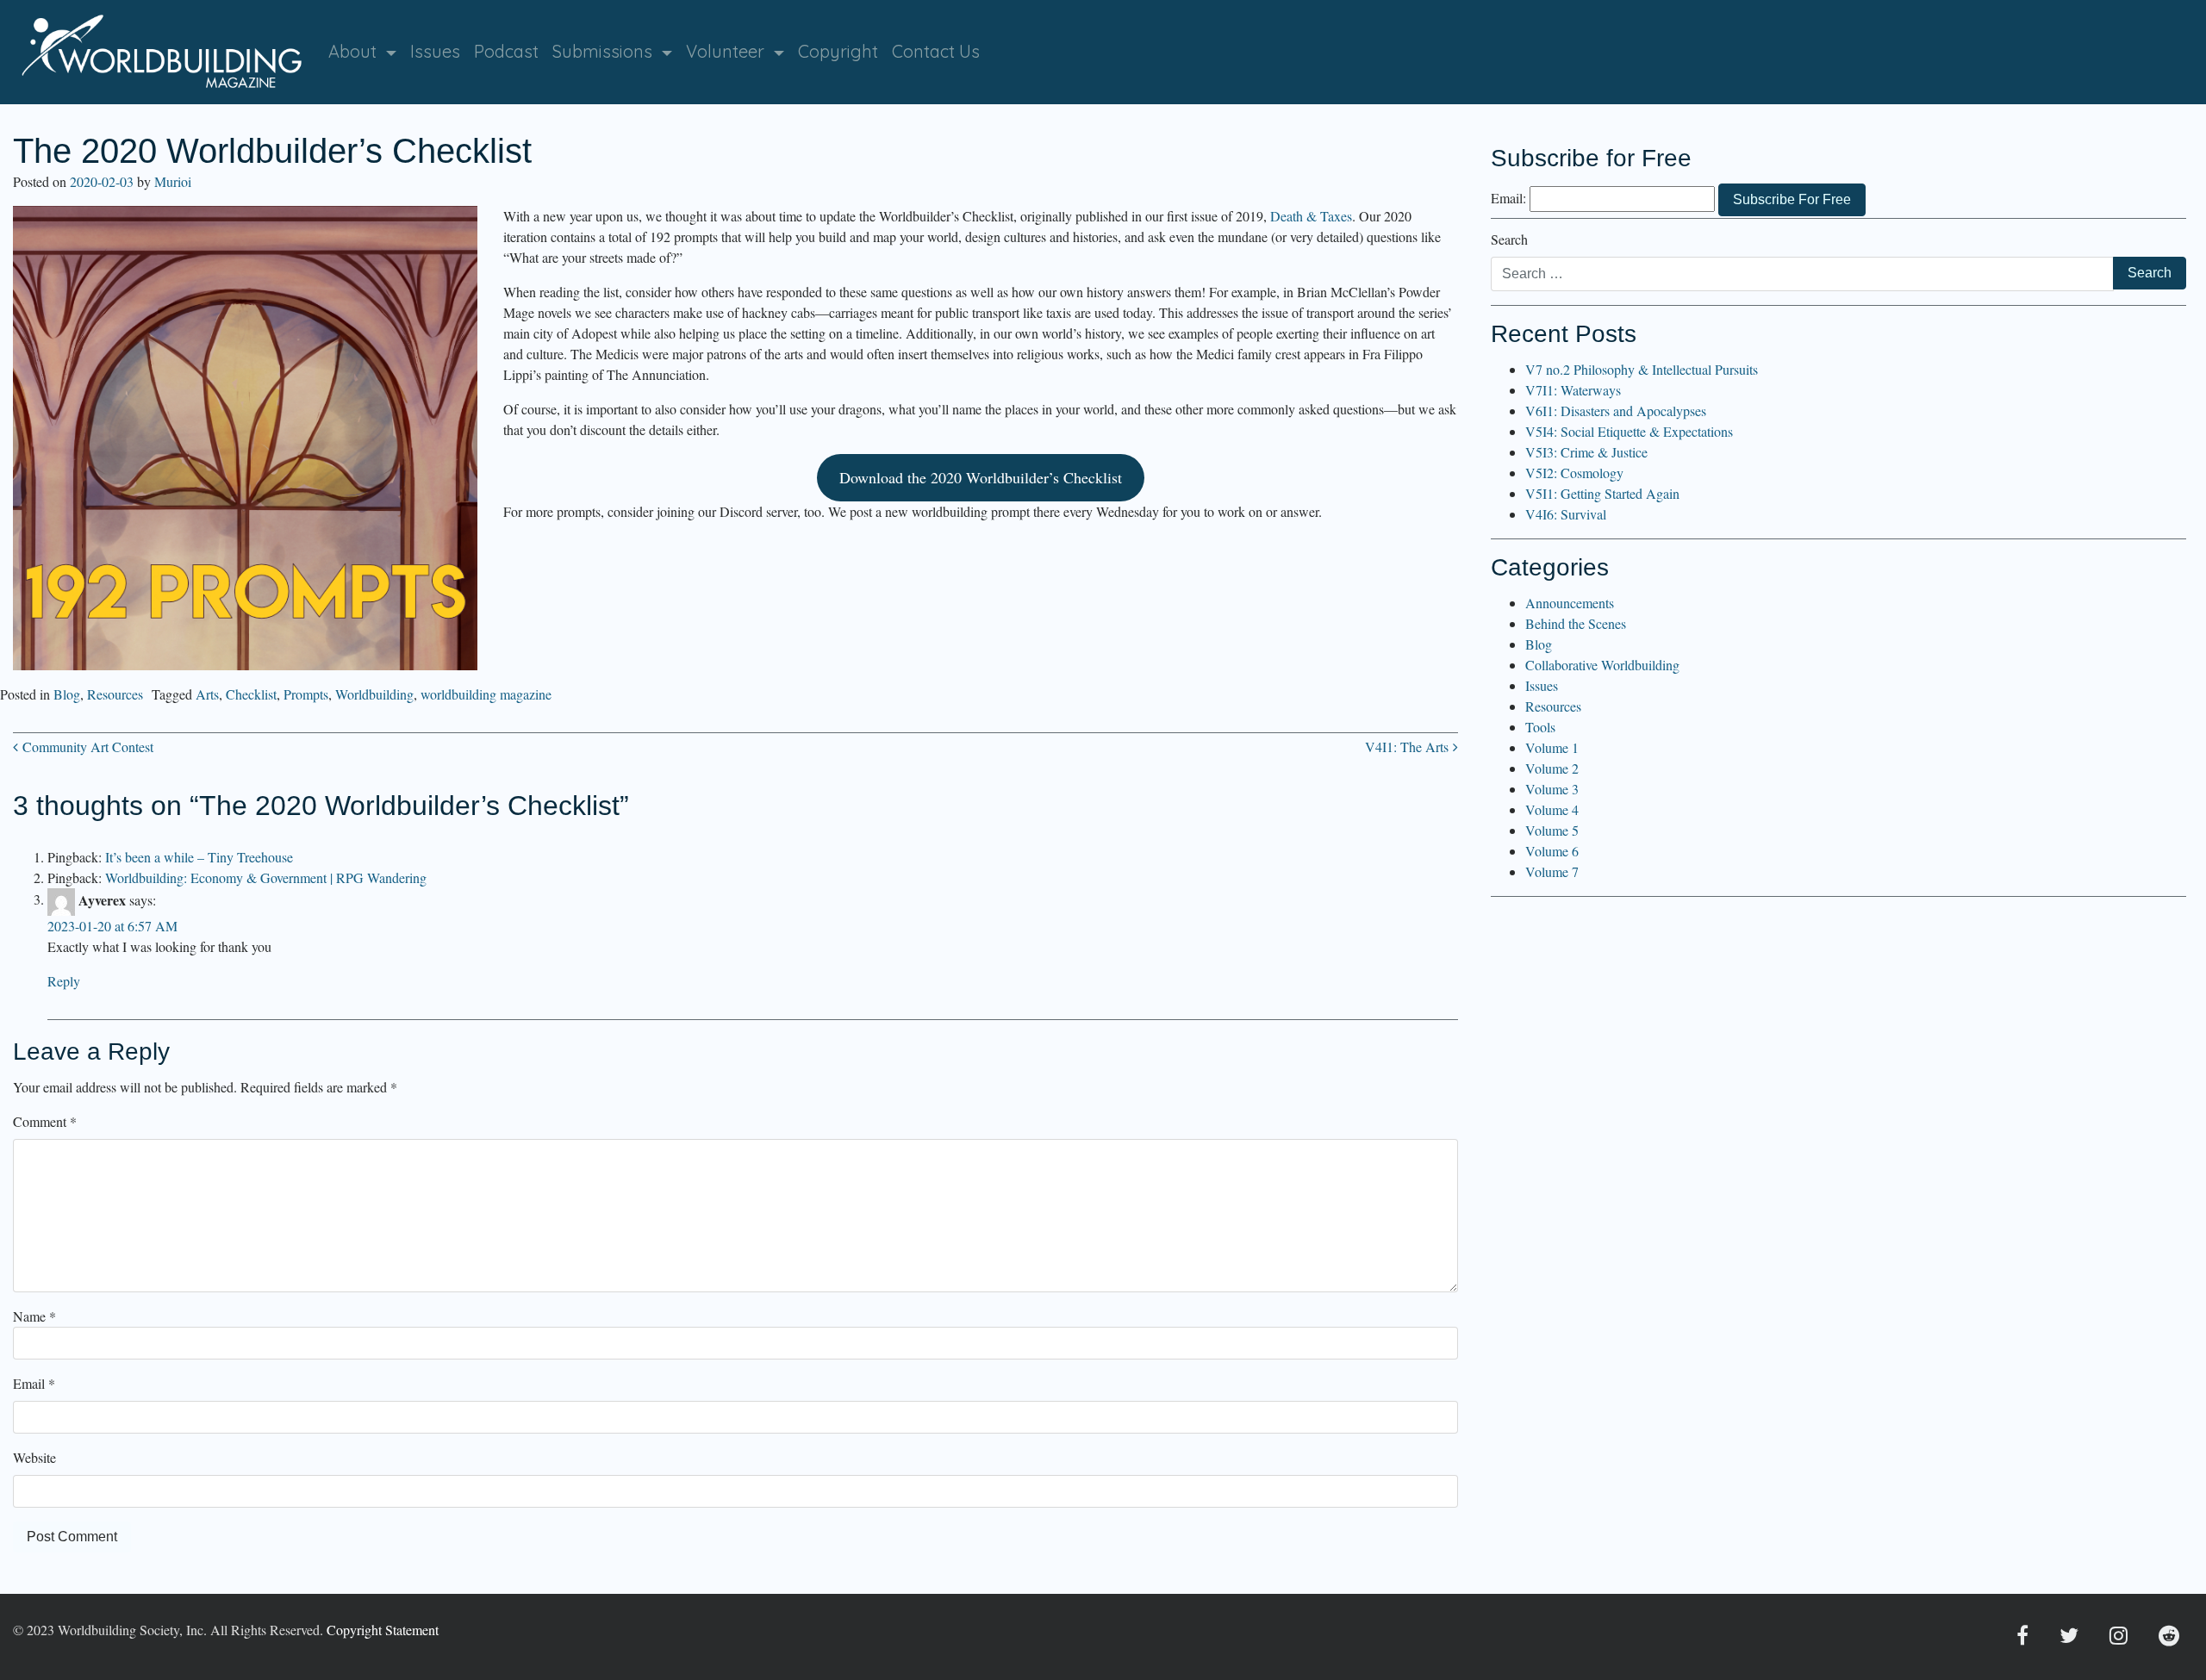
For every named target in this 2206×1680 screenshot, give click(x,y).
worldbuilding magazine (486, 694)
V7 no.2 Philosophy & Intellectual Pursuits (1642, 369)
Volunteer (727, 51)
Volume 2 (1552, 768)
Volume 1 (1552, 747)
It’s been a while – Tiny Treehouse (199, 857)
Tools (1540, 727)
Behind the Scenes (1576, 623)
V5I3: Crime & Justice (1586, 452)
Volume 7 (1552, 871)
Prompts (306, 694)
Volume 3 (1552, 789)
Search (1509, 239)
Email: (1508, 198)
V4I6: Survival (1566, 514)
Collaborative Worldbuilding (1602, 665)
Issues (435, 51)
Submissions (604, 51)
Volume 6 (1552, 851)
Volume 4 (1552, 809)
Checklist (251, 694)
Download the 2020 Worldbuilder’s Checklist (981, 477)
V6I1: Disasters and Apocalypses (1616, 411)
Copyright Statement (383, 1630)
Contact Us (936, 51)
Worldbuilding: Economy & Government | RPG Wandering (266, 877)
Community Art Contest (86, 747)
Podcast (506, 51)
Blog (67, 694)
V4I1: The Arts (1409, 747)
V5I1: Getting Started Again (1602, 493)
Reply (64, 981)
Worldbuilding (374, 694)
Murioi (173, 181)
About (355, 51)
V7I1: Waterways (1573, 390)
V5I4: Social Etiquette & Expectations (1629, 431)
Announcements (1570, 603)
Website (34, 1457)
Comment (45, 1121)
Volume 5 (1552, 830)
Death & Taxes (1311, 216)
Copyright (838, 51)
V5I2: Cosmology (1574, 473)
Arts (207, 694)
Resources (115, 694)
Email (34, 1383)
